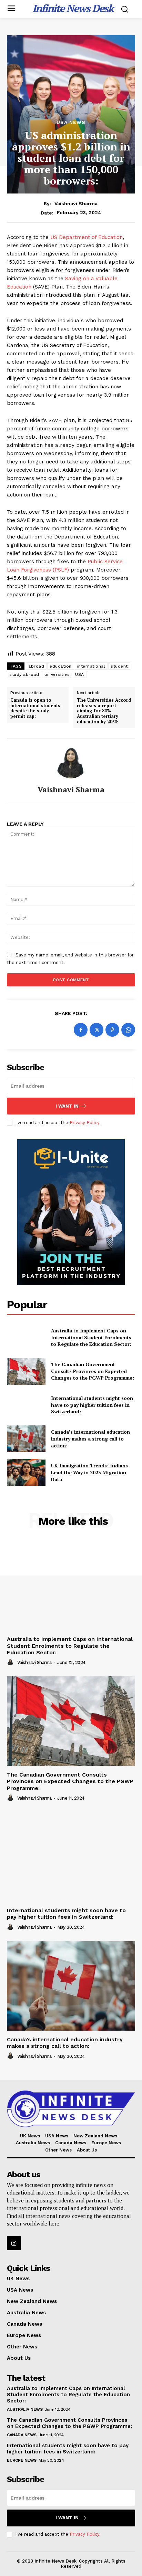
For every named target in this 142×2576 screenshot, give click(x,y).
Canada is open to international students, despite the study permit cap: (36, 708)
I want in (67, 1106)
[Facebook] (81, 1030)
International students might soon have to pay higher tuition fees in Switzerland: (92, 1405)
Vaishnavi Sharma (76, 203)
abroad (36, 666)
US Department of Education (87, 237)
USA (80, 674)
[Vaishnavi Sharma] (71, 762)
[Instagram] (14, 2243)
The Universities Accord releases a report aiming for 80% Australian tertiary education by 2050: (104, 711)
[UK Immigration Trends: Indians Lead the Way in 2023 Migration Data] (26, 1473)
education (61, 666)
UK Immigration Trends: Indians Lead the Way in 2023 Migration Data (89, 1472)
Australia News (25, 2409)
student (119, 666)
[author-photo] (11, 1662)
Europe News (22, 2460)
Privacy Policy (84, 1123)
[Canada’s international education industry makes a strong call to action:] (26, 1439)
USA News (71, 122)
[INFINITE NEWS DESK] (71, 2109)
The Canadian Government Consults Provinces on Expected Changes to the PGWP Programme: (93, 1371)
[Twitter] (97, 1030)
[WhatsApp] (128, 1030)
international (91, 666)
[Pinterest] (112, 1030)
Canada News (22, 2435)
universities (57, 674)
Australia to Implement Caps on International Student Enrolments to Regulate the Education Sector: (91, 1337)
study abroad (24, 674)
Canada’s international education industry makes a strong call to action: (90, 1438)
